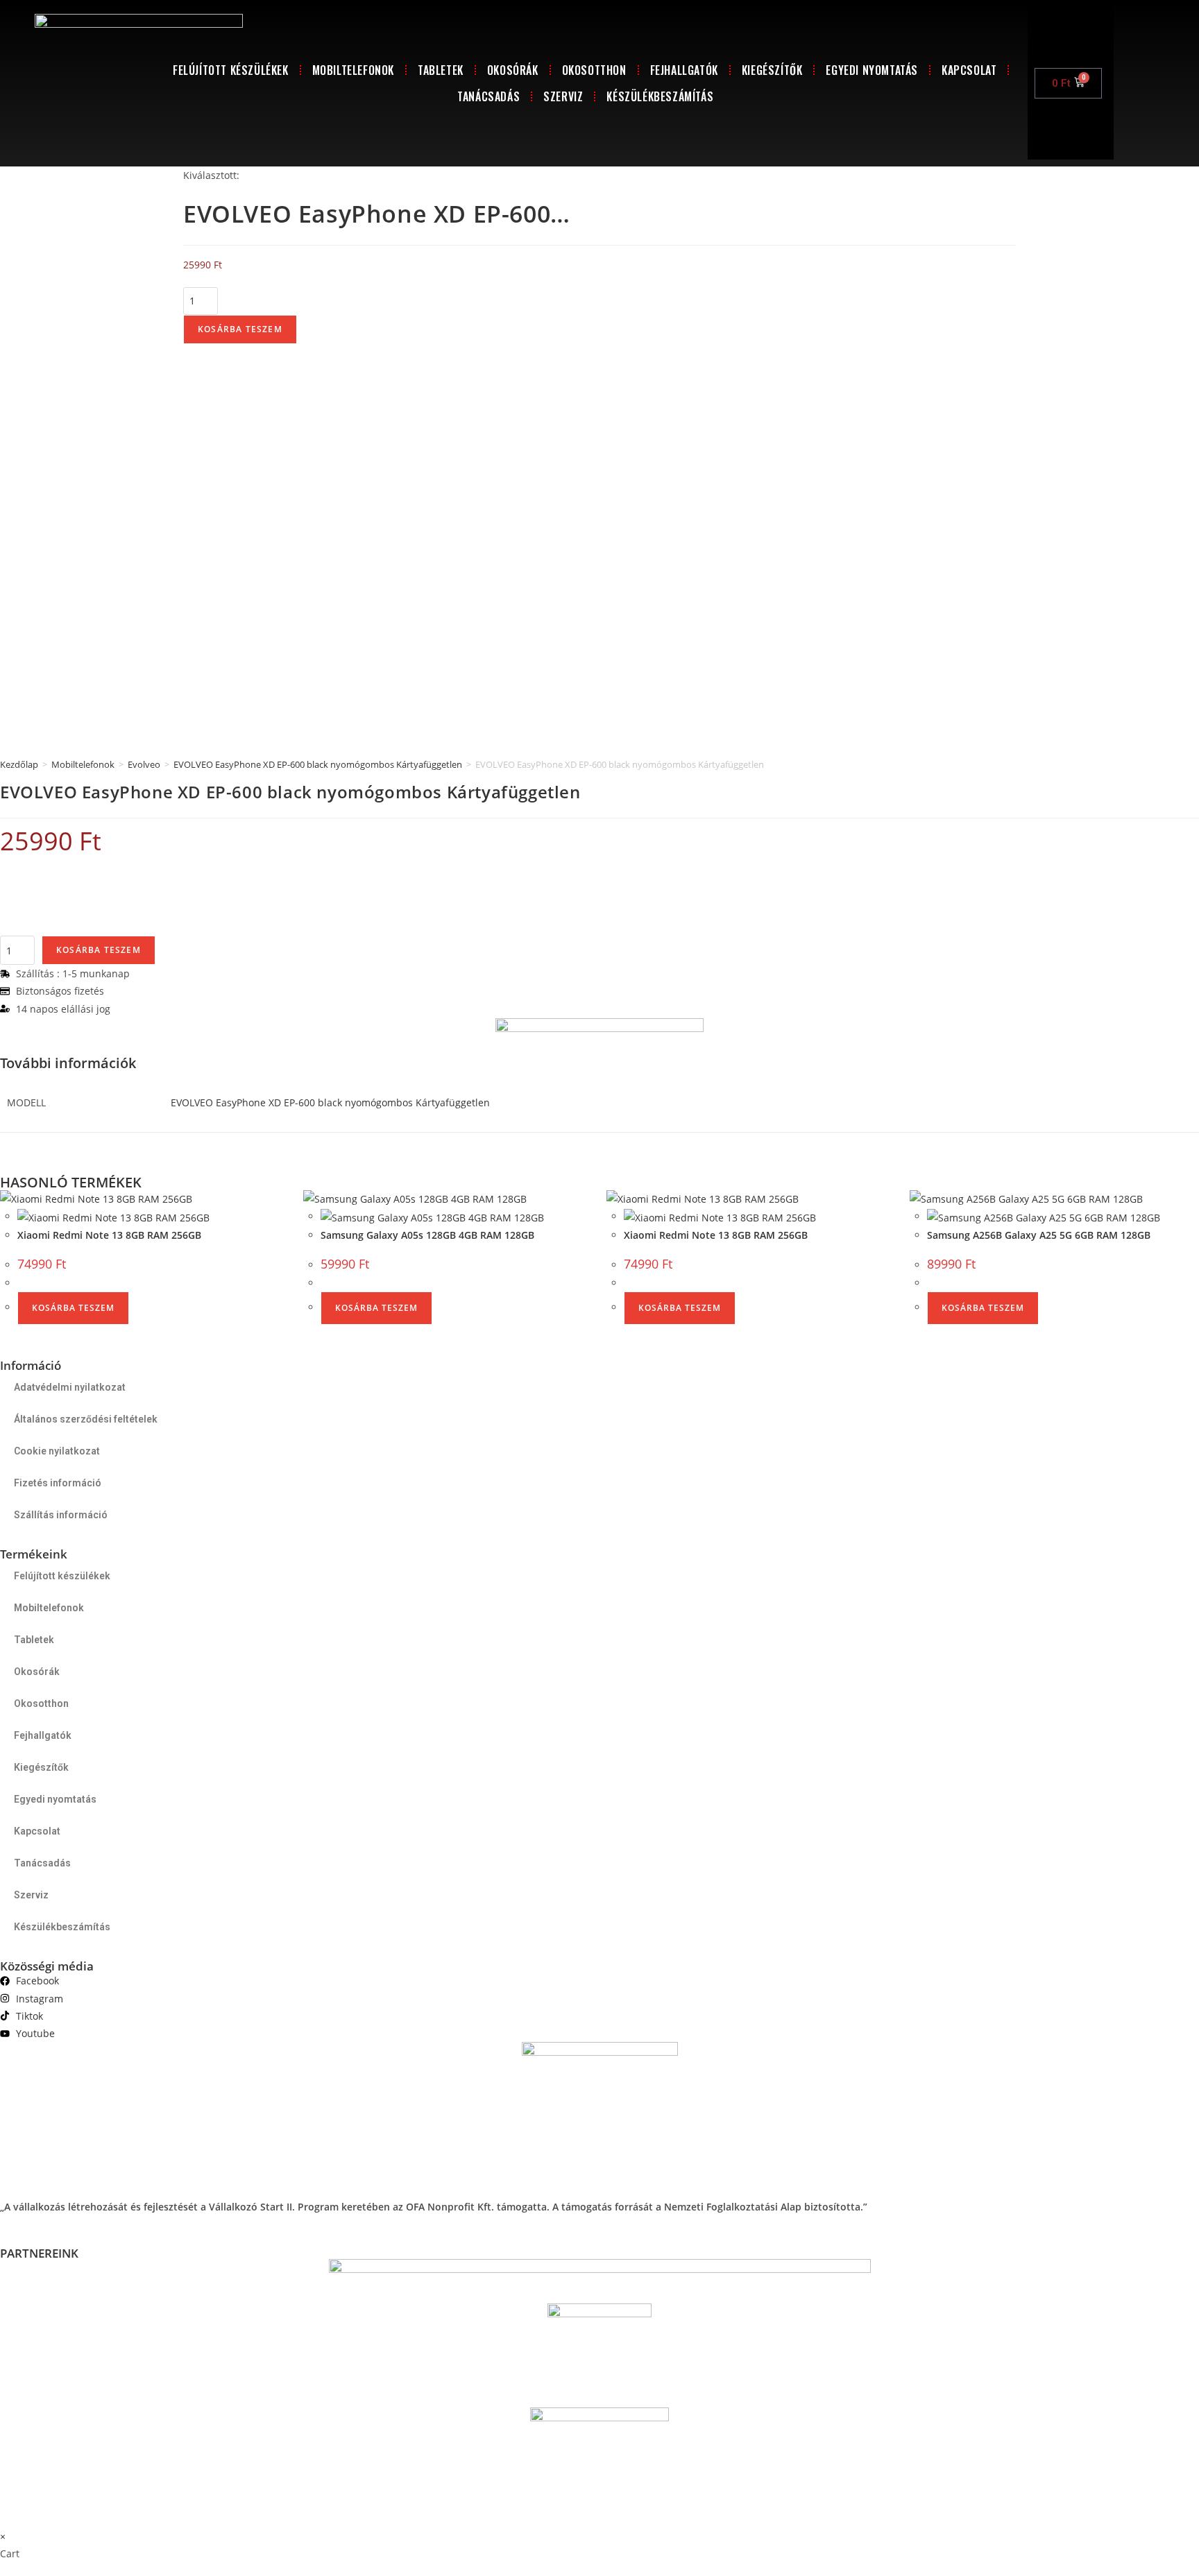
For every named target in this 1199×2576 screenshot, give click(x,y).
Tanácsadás (488, 96)
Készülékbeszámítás (660, 96)
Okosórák (513, 70)
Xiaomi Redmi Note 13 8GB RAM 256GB (109, 1235)
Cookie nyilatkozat (57, 1451)
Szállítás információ (61, 1515)
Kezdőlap (19, 764)
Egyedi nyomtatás (872, 70)
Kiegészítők (772, 70)
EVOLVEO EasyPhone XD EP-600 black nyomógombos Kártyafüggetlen (318, 764)
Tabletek (441, 70)
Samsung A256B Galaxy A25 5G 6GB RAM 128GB (1039, 1235)
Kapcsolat (969, 70)
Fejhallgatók (684, 70)
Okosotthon (594, 70)
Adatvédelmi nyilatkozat (70, 1387)
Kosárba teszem (240, 329)
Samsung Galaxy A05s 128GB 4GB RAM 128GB (427, 1235)
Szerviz (563, 96)
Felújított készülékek (231, 70)
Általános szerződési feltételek (86, 1419)
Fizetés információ (58, 1483)
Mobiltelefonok (353, 70)
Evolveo (144, 764)
